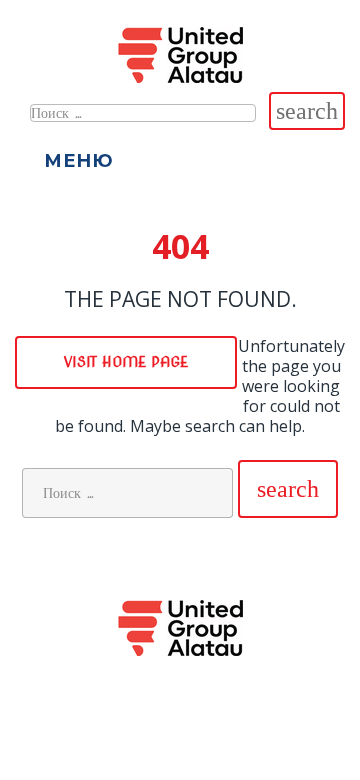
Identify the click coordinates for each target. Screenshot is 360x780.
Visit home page (126, 362)
